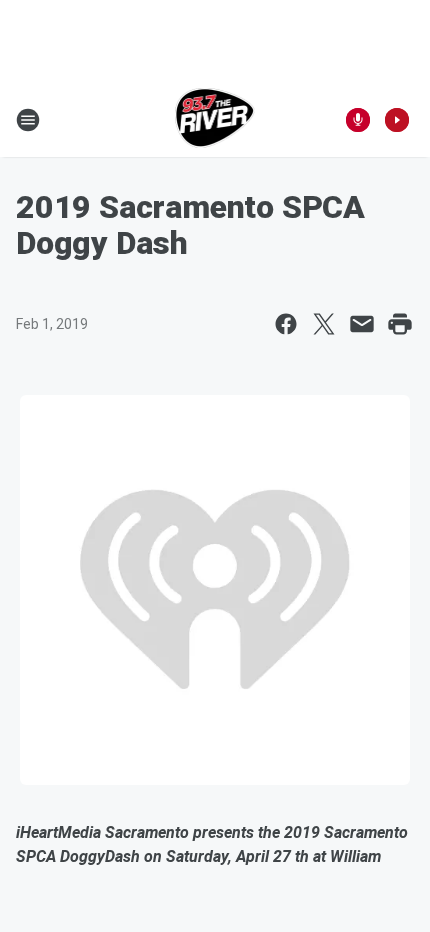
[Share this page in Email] (362, 324)
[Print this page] (400, 324)
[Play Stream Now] (397, 120)
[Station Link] (215, 120)
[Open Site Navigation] (28, 120)
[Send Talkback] (358, 120)
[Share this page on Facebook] (286, 324)
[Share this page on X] (324, 324)
